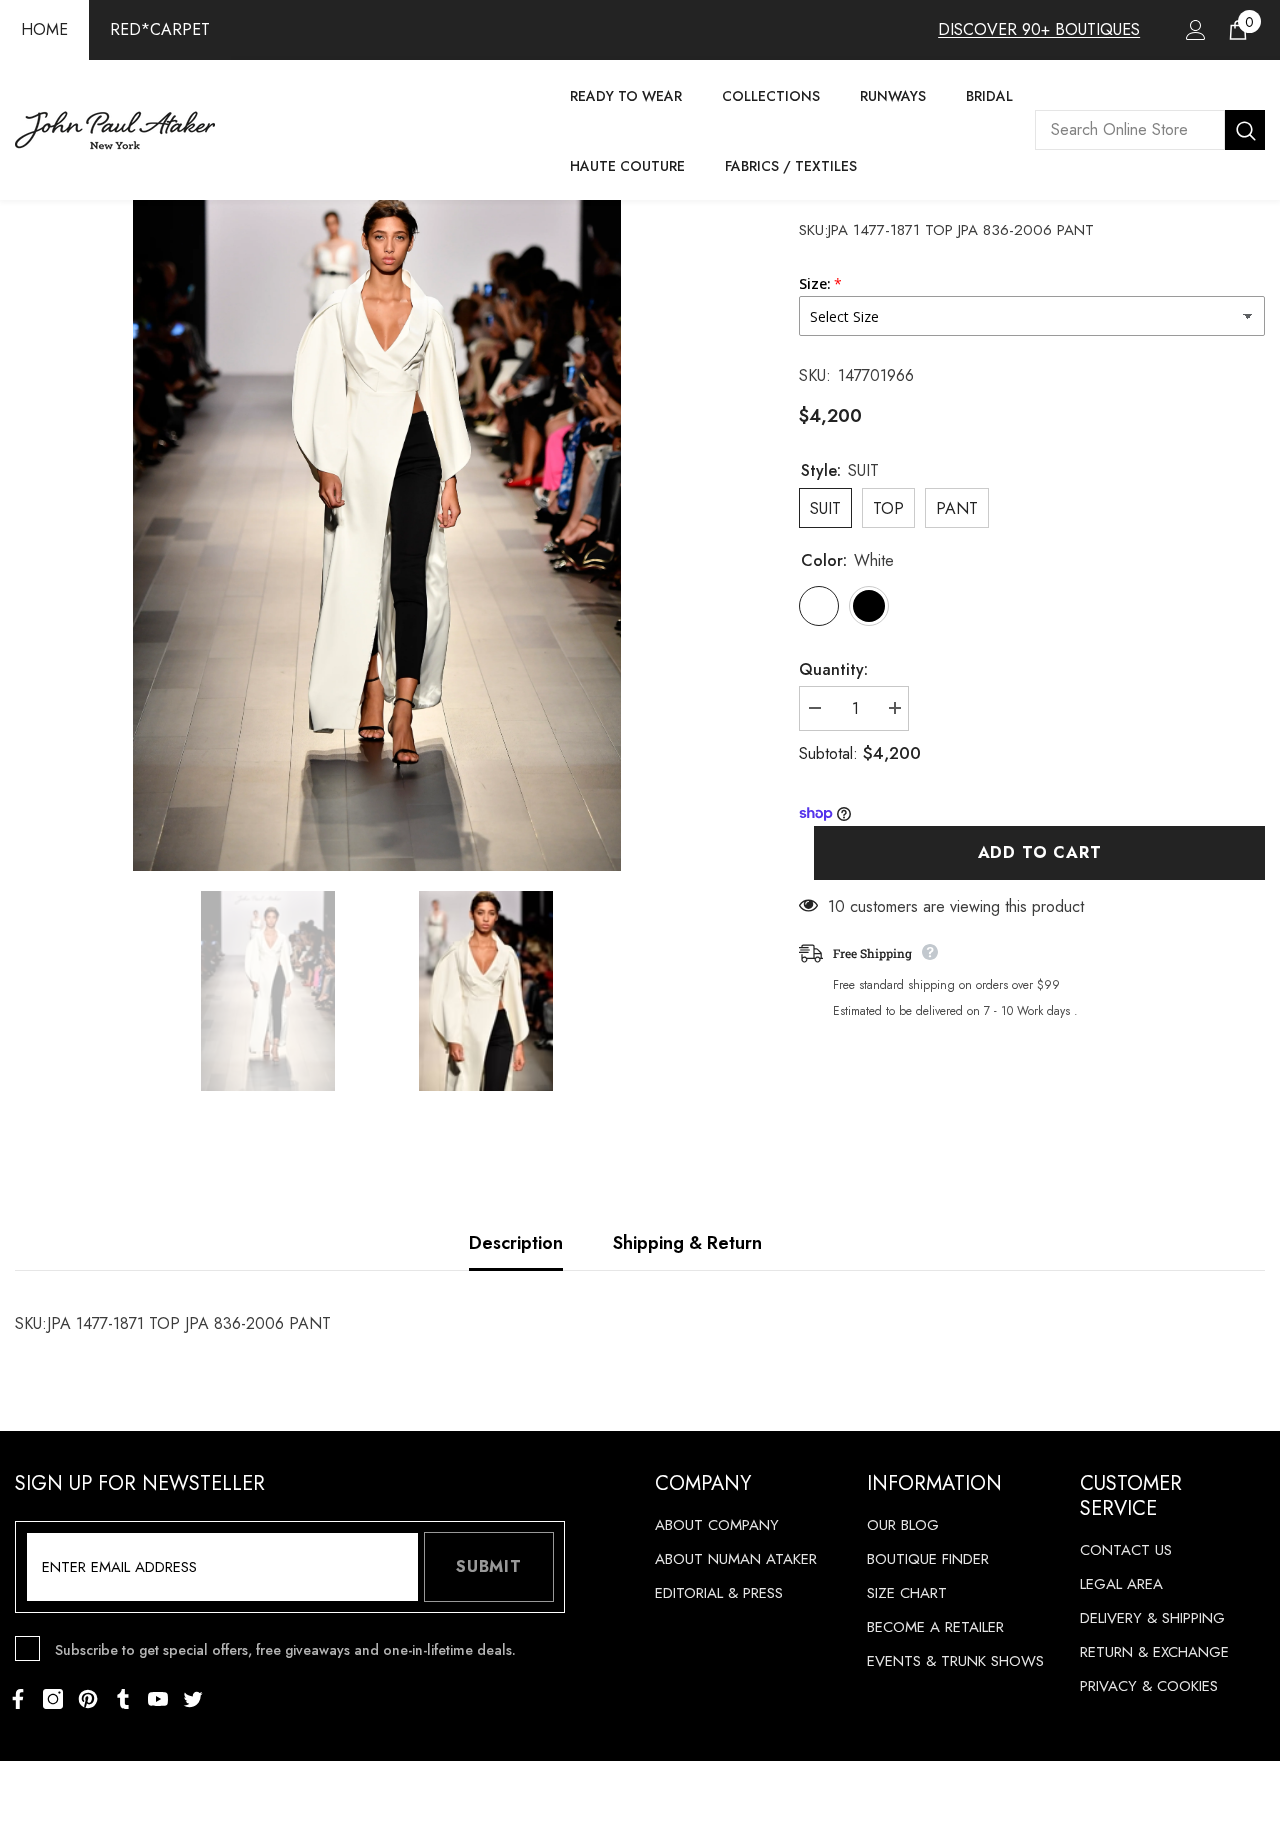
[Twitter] (193, 1699)
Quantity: (833, 669)
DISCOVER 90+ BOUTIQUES (1039, 29)
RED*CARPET (160, 29)
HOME (44, 29)
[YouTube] (158, 1699)
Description (516, 1243)
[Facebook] (18, 1699)
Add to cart (1040, 852)
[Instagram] (53, 1699)
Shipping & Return (687, 1243)
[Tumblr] (123, 1699)
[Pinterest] (88, 1699)
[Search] (1150, 130)
